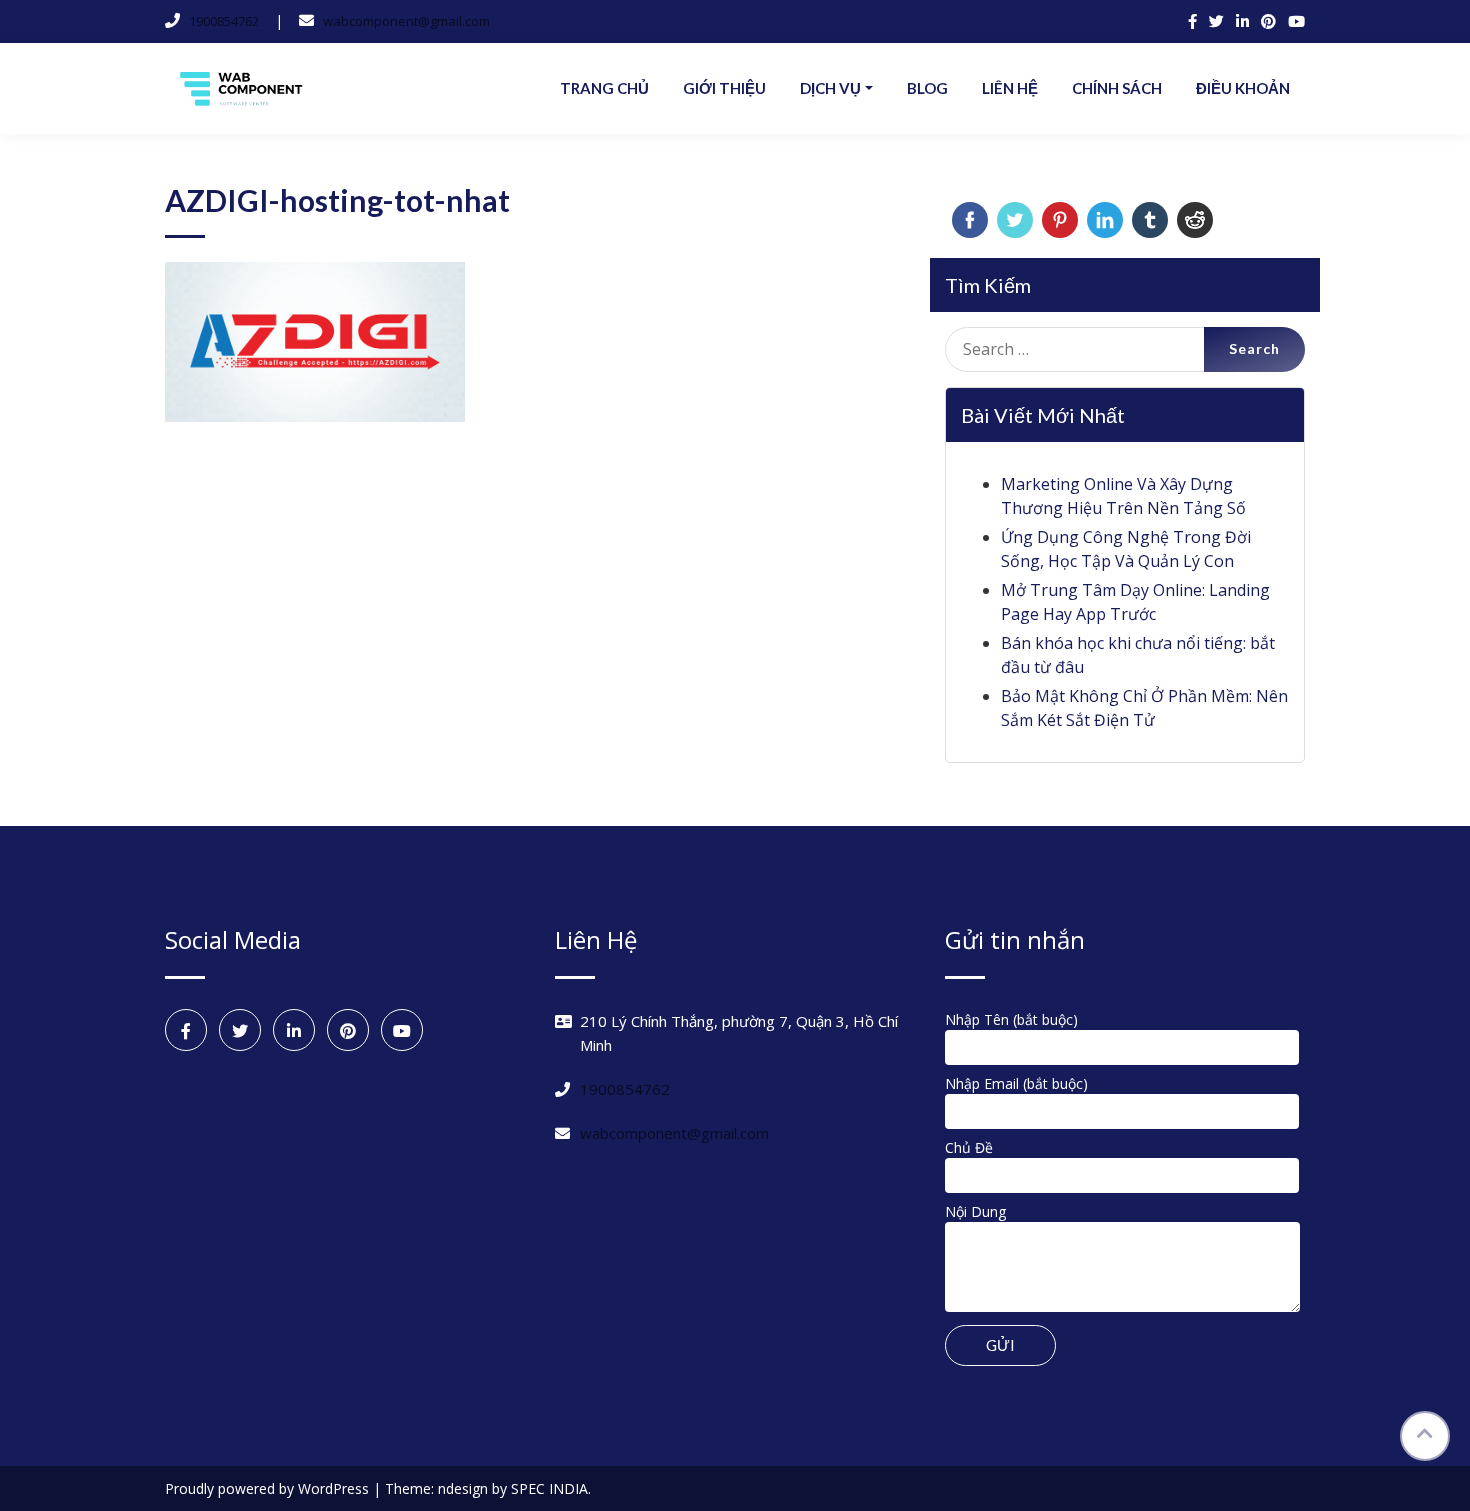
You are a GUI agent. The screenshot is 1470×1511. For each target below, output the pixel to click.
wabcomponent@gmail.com (406, 21)
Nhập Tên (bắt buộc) (1011, 1019)
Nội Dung (975, 1211)
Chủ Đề (969, 1147)
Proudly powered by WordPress (269, 1488)
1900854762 (224, 21)
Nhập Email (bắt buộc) (1016, 1083)
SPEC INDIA (549, 1488)
